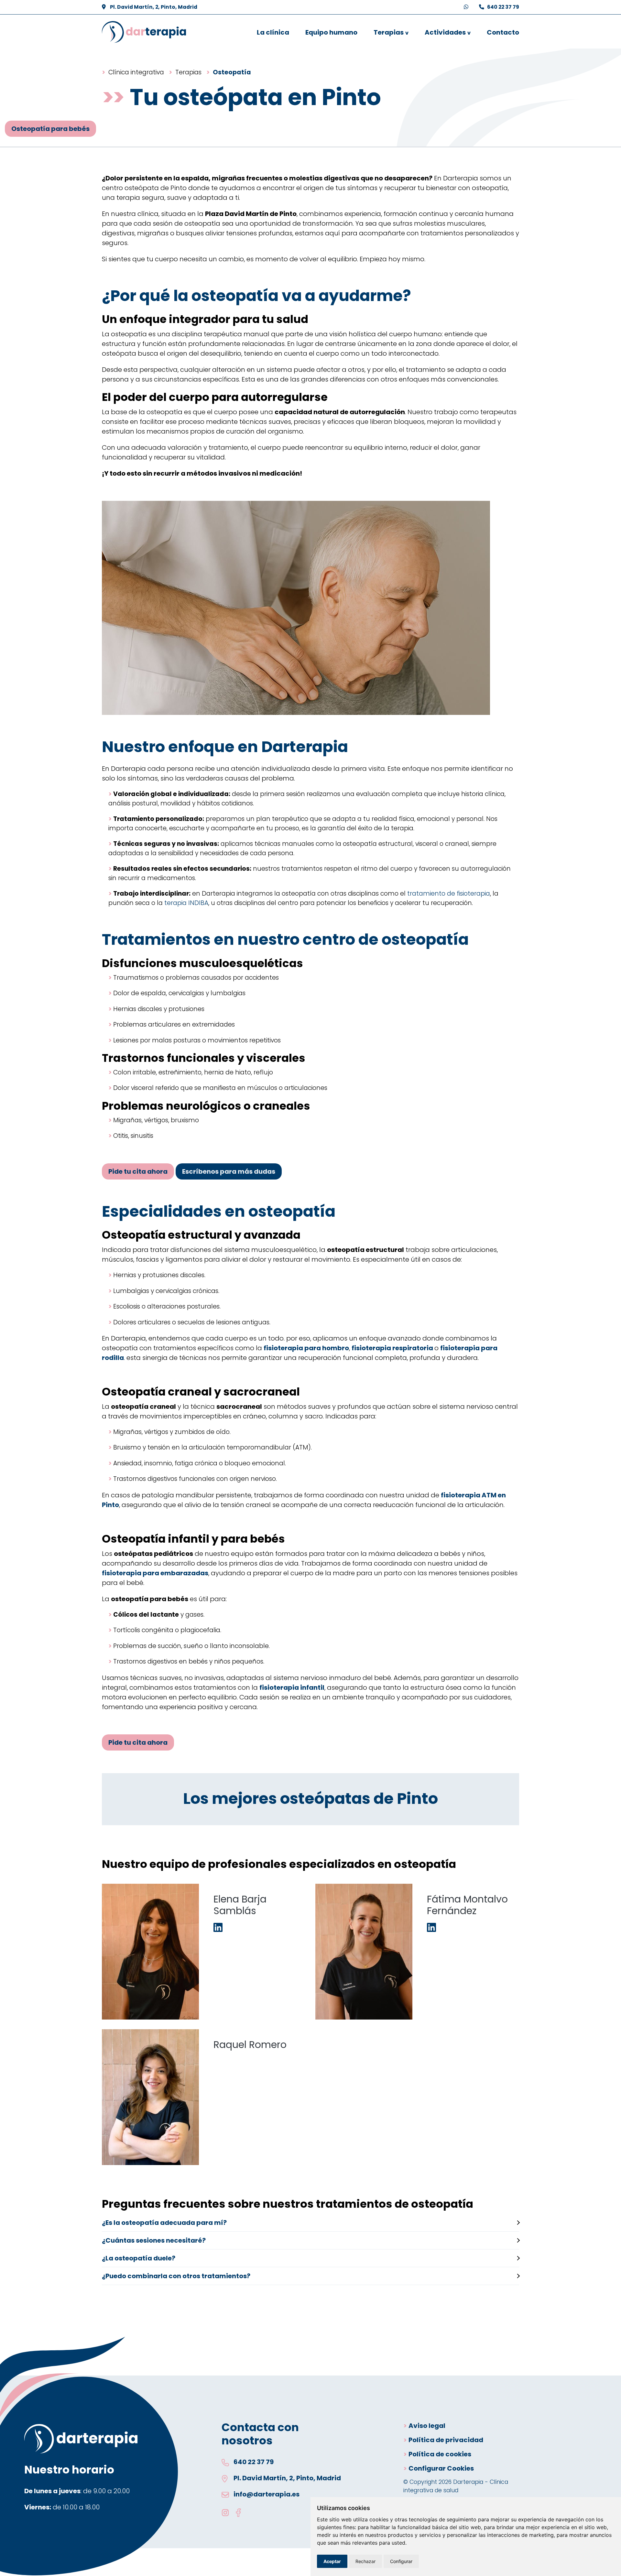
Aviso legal (427, 2426)
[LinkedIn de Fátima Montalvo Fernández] (431, 1928)
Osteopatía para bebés (50, 129)
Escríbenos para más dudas (229, 1171)
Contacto (503, 32)
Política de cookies (440, 2454)
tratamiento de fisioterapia (449, 894)
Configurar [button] (401, 2561)
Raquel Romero (250, 2045)
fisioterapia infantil (292, 1687)
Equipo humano (331, 32)
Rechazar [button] (365, 2561)
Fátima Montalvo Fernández (467, 1905)
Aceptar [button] (332, 2561)
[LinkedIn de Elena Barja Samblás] (218, 1928)
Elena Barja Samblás (240, 1905)
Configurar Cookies (441, 2468)
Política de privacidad (446, 2440)
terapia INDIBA (186, 903)
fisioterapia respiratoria (393, 1348)
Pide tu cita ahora (138, 1171)
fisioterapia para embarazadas (155, 1573)
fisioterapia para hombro (306, 1348)
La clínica (273, 32)
